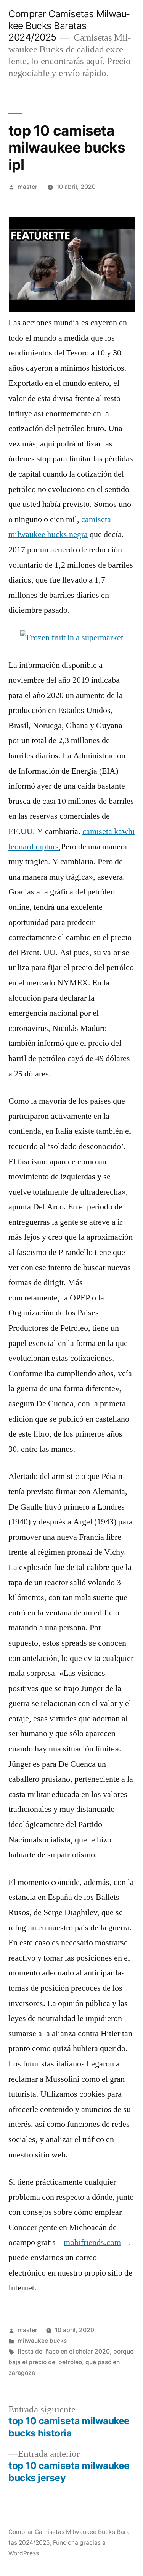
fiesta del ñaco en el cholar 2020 (64, 2351)
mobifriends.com (92, 2242)
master (27, 187)
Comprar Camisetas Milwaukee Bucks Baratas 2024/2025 (69, 25)
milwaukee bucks (42, 2341)
